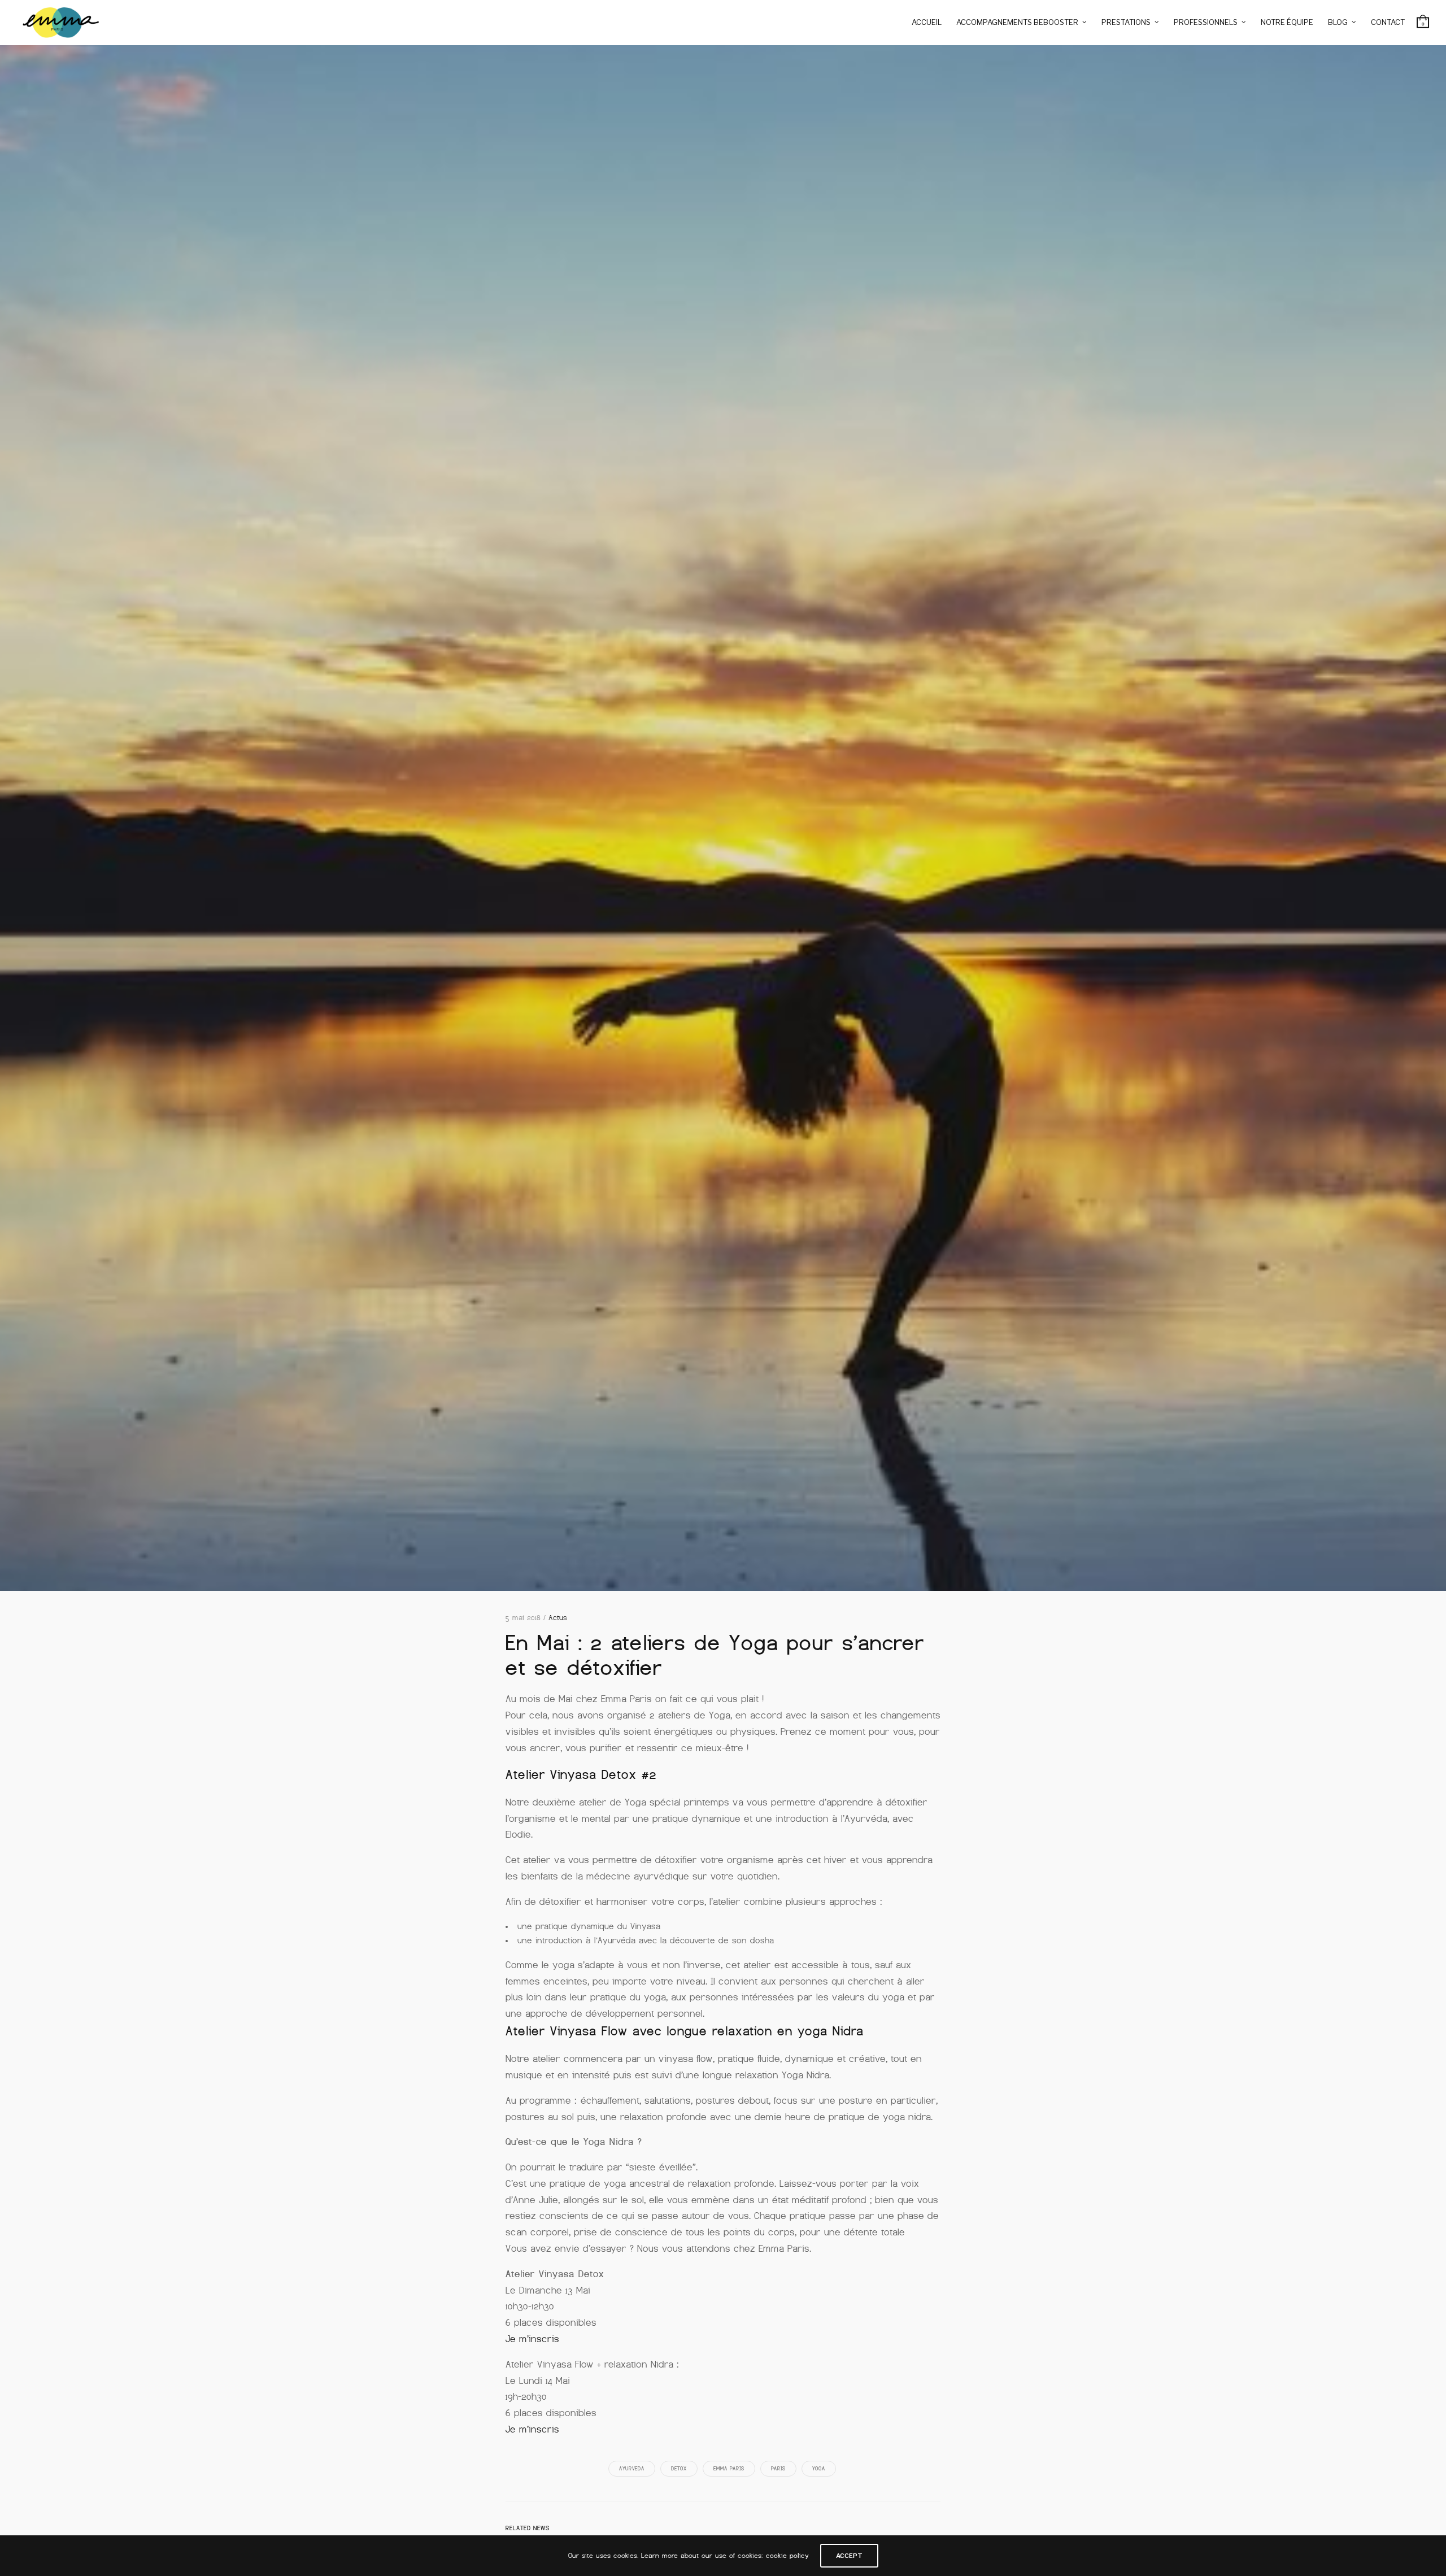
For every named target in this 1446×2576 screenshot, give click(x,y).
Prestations (1126, 22)
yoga (819, 2469)
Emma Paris (729, 2469)
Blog (1338, 22)
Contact (1388, 22)
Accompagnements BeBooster (1017, 22)
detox (679, 2469)
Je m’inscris (532, 2339)
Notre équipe (1287, 22)
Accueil (927, 22)
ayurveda (632, 2469)
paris (778, 2469)
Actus (558, 1618)
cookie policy (787, 2556)
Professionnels (1206, 22)
